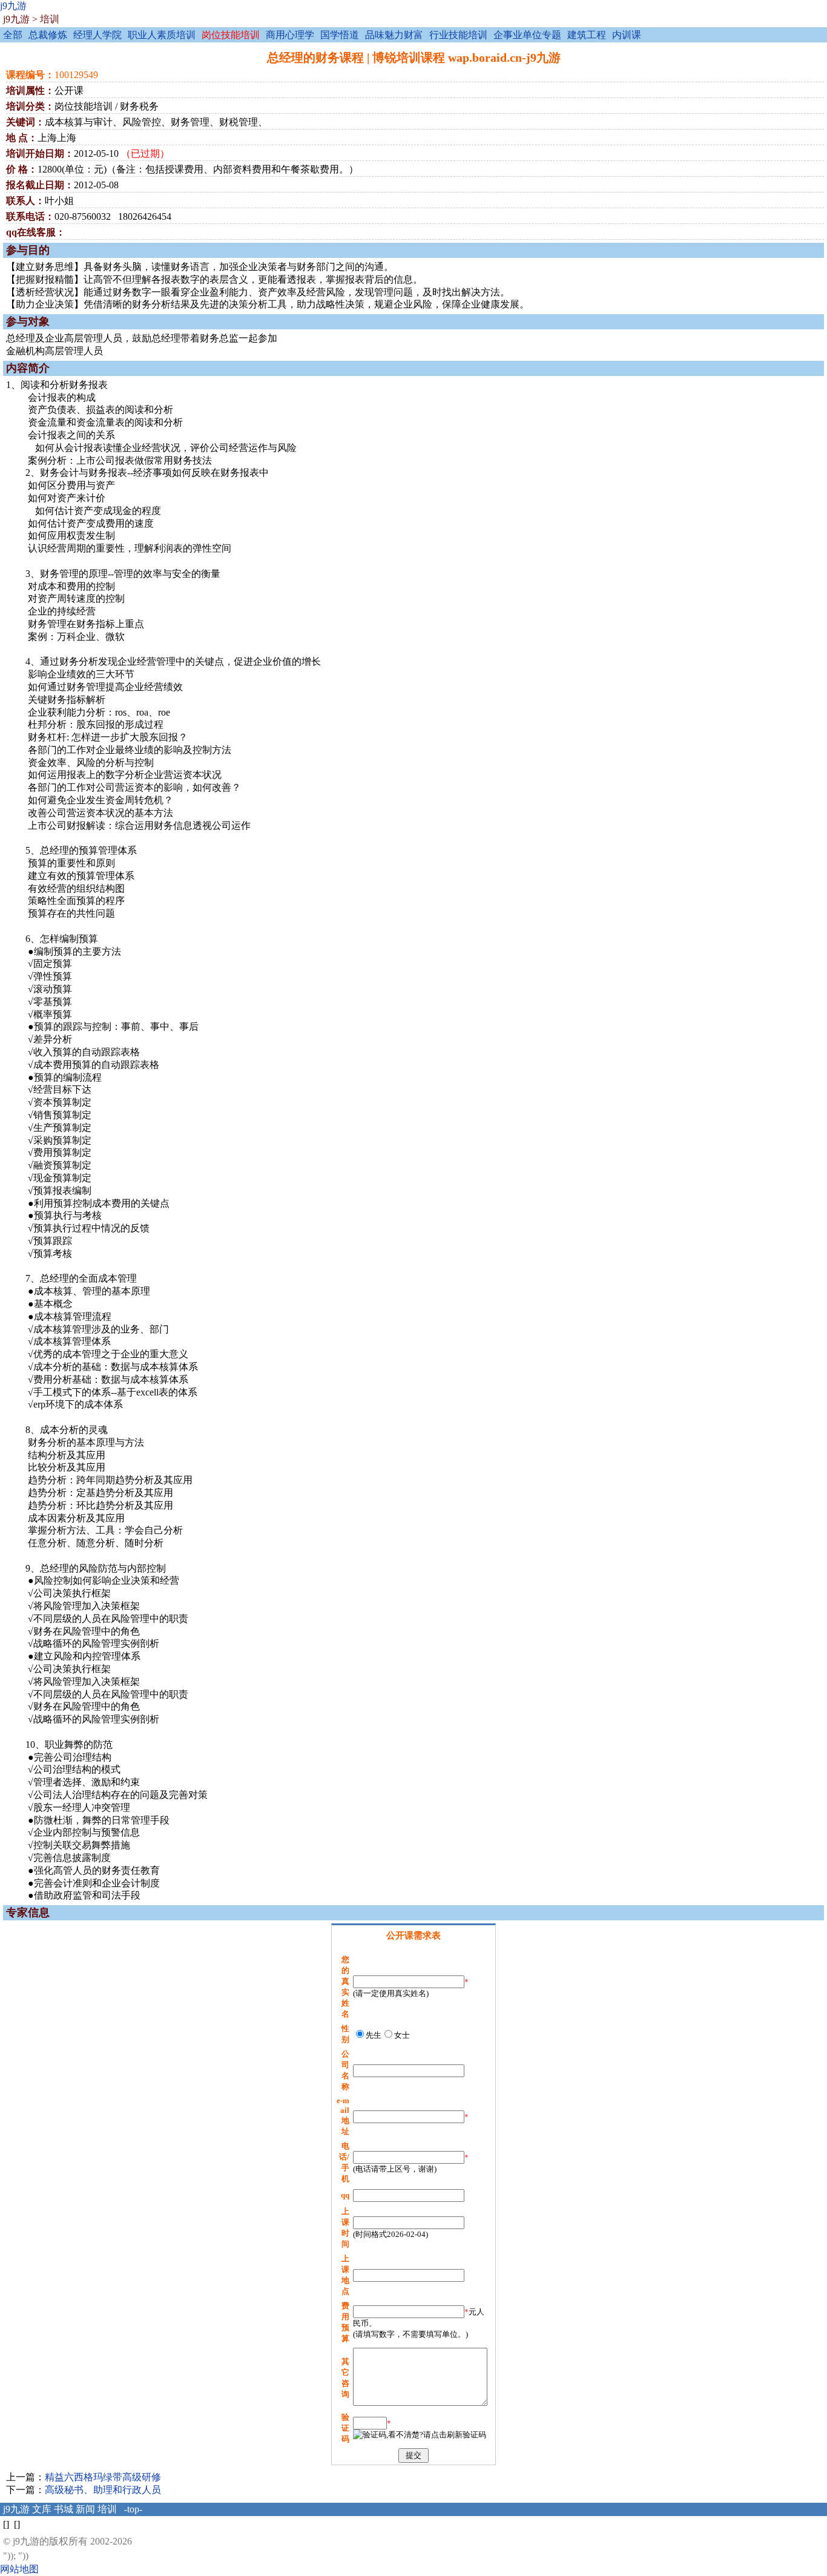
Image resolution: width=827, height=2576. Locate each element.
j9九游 (13, 6)
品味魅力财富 (394, 35)
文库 (42, 2509)
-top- (133, 2509)
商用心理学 (290, 35)
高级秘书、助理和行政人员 (103, 2490)
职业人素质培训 (162, 35)
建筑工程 (587, 35)
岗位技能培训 (231, 35)
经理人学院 (97, 35)
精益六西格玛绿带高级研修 (103, 2477)
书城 (64, 2509)
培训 (50, 19)
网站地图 (19, 2569)
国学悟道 (340, 35)
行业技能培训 (458, 35)
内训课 (627, 35)
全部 (13, 35)
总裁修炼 (48, 35)
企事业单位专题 (527, 35)
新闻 (85, 2509)
